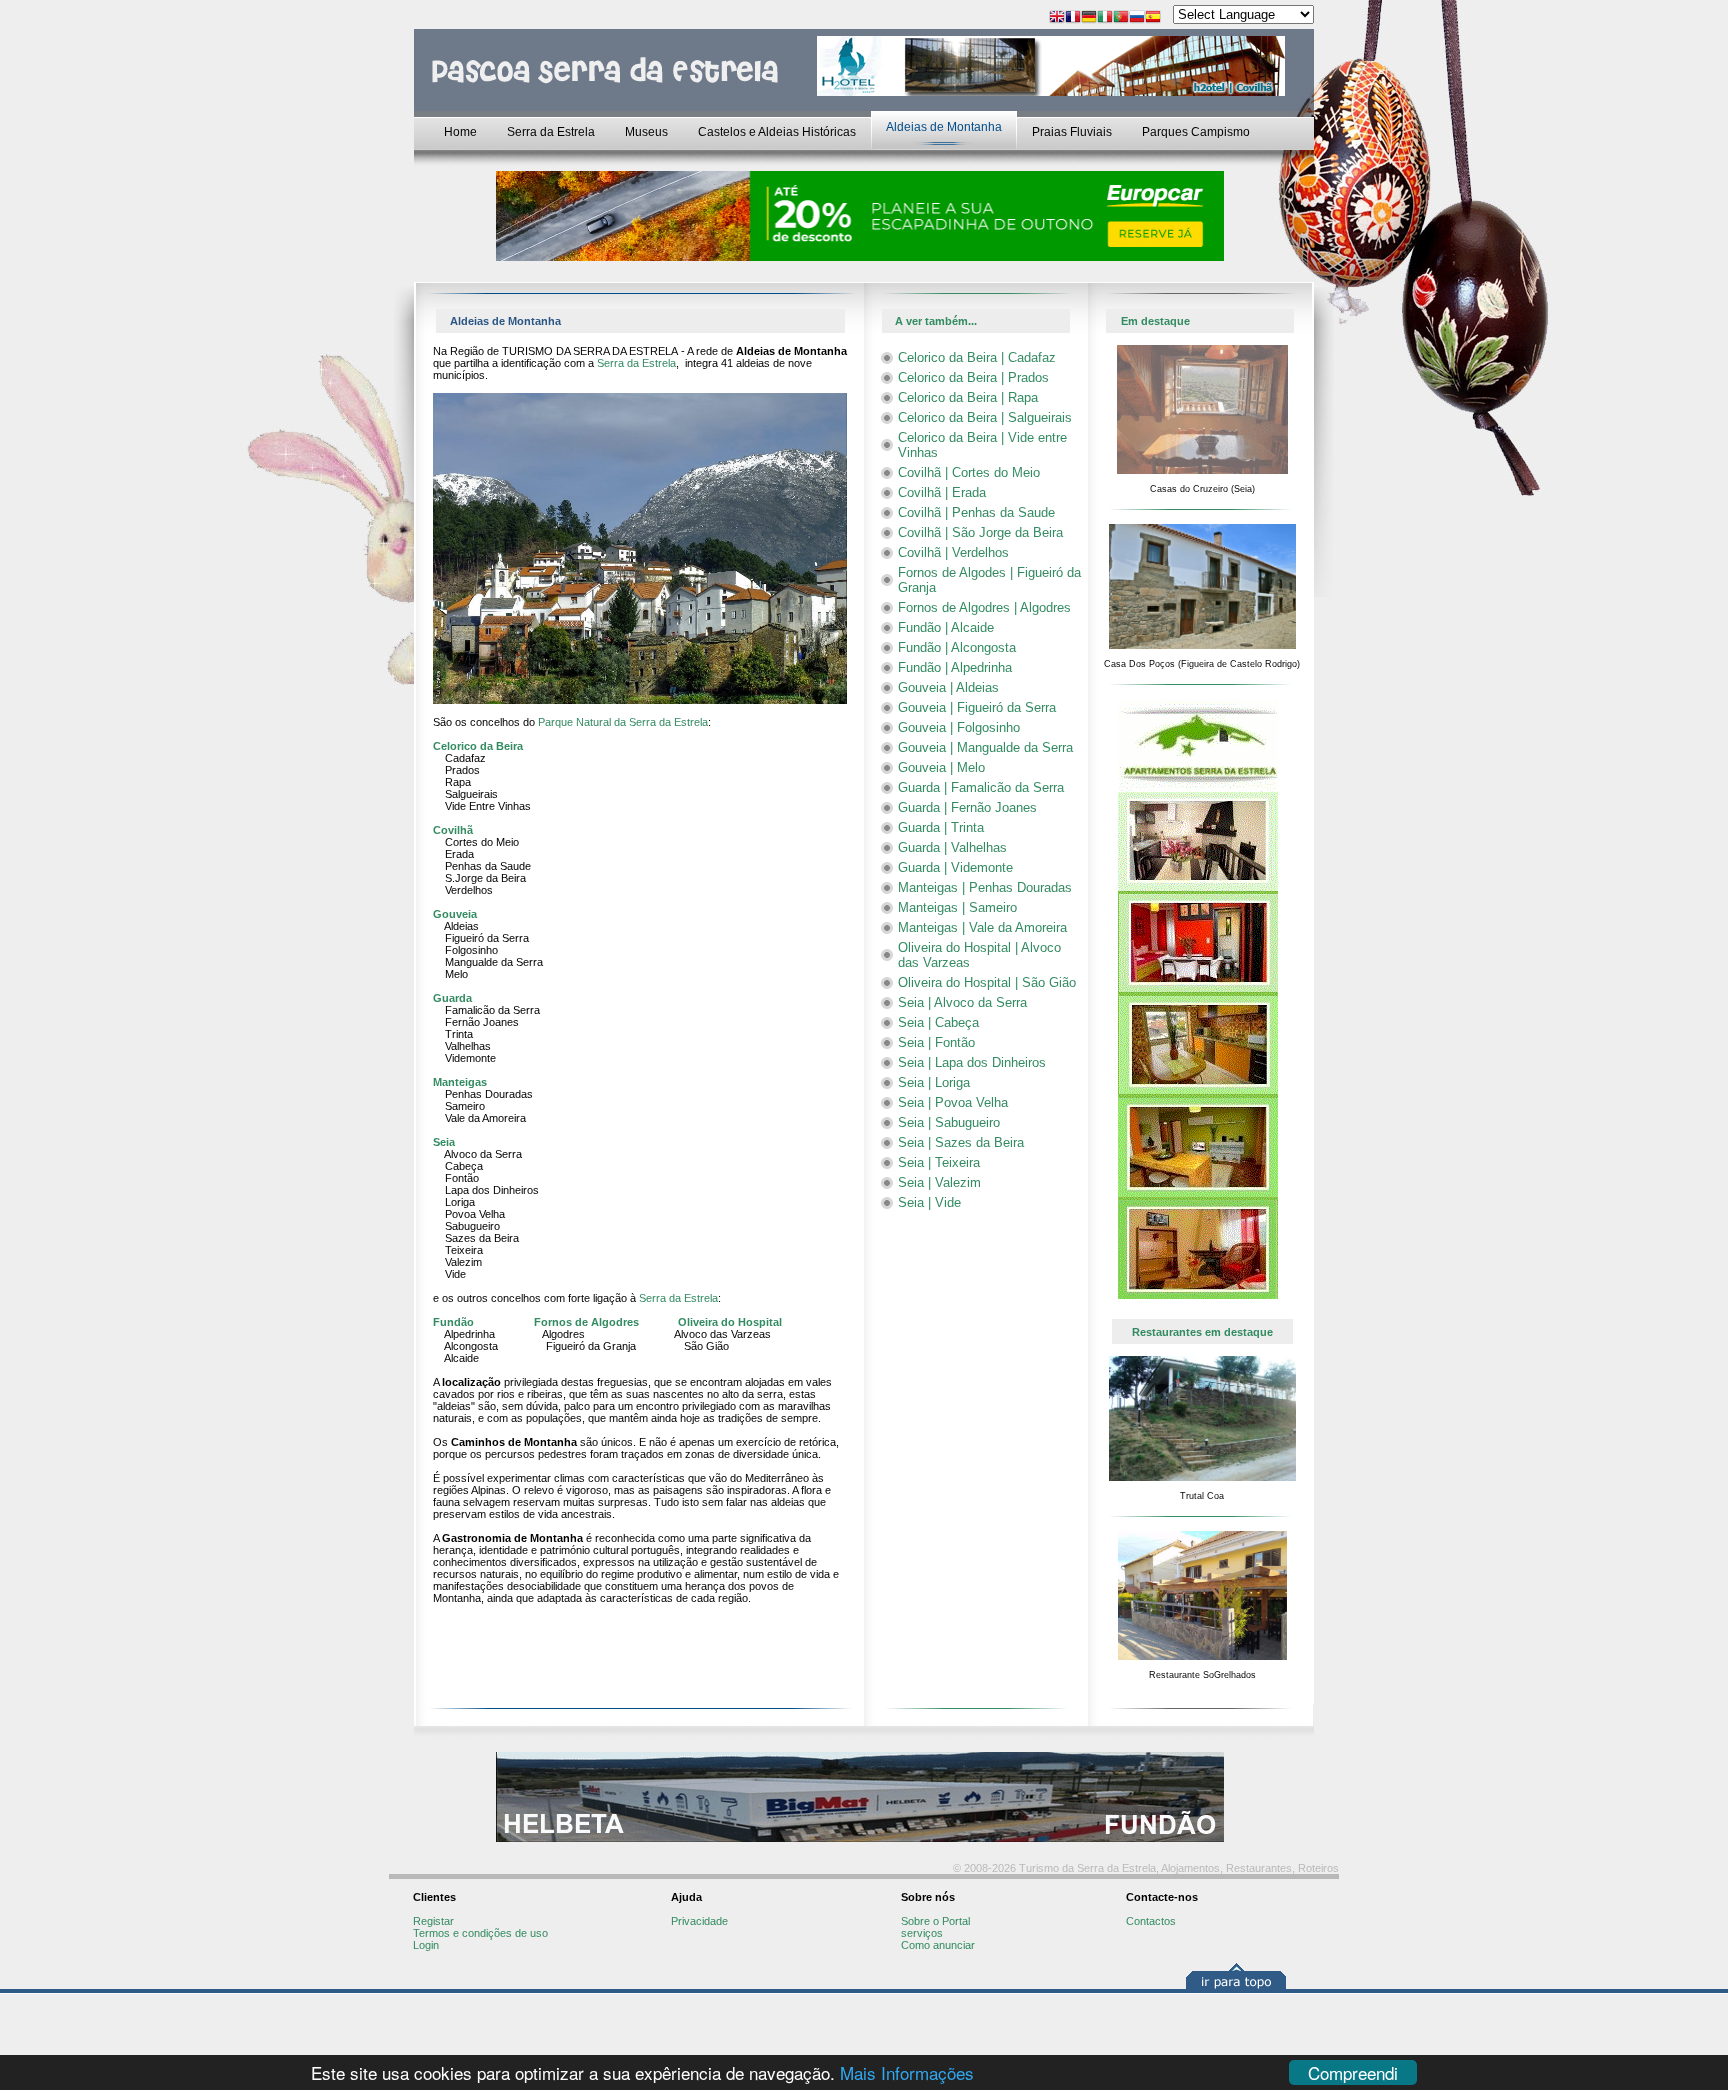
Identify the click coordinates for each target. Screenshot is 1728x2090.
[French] (1073, 18)
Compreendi (1353, 2072)
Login (426, 1945)
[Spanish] (1153, 18)
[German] (1089, 18)
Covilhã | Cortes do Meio (969, 472)
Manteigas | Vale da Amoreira (982, 927)
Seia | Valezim (939, 1182)
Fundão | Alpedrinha (955, 667)
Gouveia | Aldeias (948, 687)
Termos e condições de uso (480, 1933)
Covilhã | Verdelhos (953, 552)
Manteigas (460, 1082)
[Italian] (1105, 18)
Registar (433, 1921)
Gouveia (455, 914)
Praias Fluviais (1072, 132)
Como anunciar (938, 1945)
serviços (922, 1933)
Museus (646, 132)
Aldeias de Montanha (944, 127)
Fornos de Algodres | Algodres (984, 607)
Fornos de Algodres (586, 1322)
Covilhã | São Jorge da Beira (980, 532)
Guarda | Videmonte (955, 867)
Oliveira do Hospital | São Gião (987, 982)
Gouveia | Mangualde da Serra (985, 747)
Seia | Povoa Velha (953, 1102)
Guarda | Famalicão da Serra (981, 787)
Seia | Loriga (934, 1082)
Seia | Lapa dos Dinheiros (972, 1062)
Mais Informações (907, 2072)
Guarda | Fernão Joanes (967, 807)
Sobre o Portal (935, 1921)
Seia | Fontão (936, 1042)
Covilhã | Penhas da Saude (976, 512)
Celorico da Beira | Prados (973, 377)
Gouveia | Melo (941, 767)
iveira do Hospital (736, 1322)
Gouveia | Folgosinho (959, 727)
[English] (1057, 18)
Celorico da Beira (478, 746)
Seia (444, 1142)
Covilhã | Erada (942, 492)
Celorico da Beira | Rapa (968, 397)
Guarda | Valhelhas (952, 847)
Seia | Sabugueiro (949, 1122)
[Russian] (1137, 18)
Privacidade (699, 1921)
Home (460, 132)
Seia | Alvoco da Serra (962, 1002)
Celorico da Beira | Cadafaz (977, 357)
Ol (684, 1322)
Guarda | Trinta (941, 827)
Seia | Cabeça (938, 1022)
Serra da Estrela (551, 132)
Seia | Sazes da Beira (961, 1142)
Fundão (453, 1322)
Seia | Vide (929, 1202)
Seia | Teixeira (939, 1162)
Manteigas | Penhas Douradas (985, 887)
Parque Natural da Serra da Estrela (623, 722)
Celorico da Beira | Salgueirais (985, 417)
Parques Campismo (1196, 132)
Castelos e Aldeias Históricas (777, 132)
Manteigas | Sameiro (957, 907)
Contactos (1151, 1921)
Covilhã (453, 830)
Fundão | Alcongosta (957, 647)
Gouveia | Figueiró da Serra (977, 707)
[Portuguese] (1121, 18)
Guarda (452, 998)
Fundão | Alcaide (946, 627)
